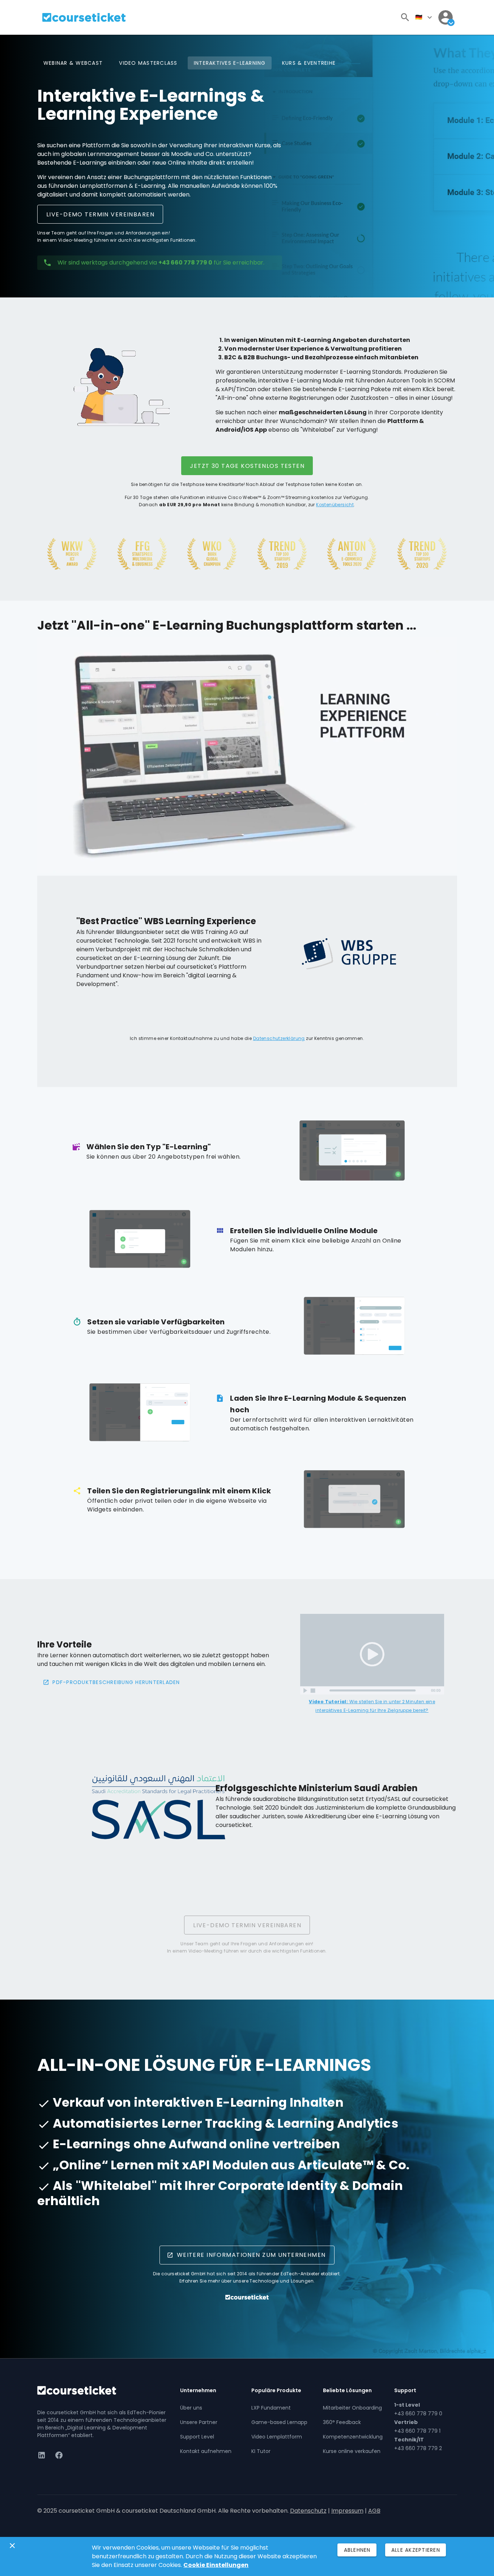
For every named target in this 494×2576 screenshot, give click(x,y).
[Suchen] (405, 17)
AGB (374, 2511)
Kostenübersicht (335, 505)
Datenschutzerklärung (279, 1038)
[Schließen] (12, 2546)
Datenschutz (308, 2511)
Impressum (347, 2511)
